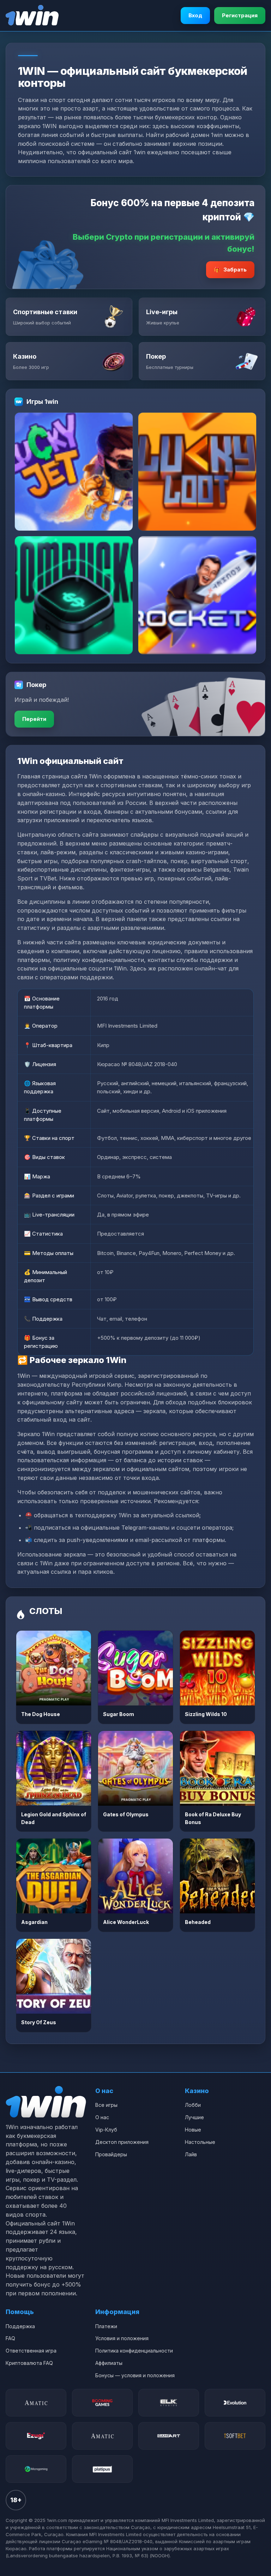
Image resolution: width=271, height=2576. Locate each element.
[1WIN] (32, 16)
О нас (102, 2117)
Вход (195, 15)
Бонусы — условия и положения (135, 2375)
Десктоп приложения (122, 2142)
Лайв (191, 2154)
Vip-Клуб (106, 2130)
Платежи (106, 2326)
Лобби (193, 2105)
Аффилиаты (109, 2363)
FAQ (10, 2338)
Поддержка (20, 2326)
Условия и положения (122, 2338)
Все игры (106, 2105)
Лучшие (194, 2117)
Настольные (200, 2142)
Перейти (34, 719)
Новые (193, 2130)
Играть (54, 1668)
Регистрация (240, 15)
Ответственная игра (31, 2351)
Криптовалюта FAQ (29, 2363)
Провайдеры (111, 2154)
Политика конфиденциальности (134, 2351)
